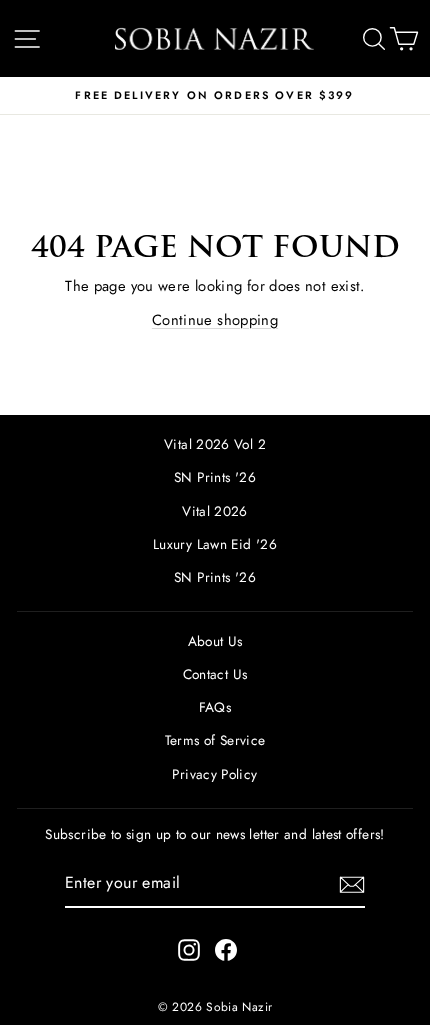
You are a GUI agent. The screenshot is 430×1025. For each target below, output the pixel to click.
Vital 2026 (215, 511)
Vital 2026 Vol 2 (215, 444)
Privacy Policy (214, 774)
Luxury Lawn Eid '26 (215, 544)
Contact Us (215, 674)
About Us (215, 641)
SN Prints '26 (215, 477)
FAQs (215, 707)
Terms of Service (215, 740)
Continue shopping (215, 320)
